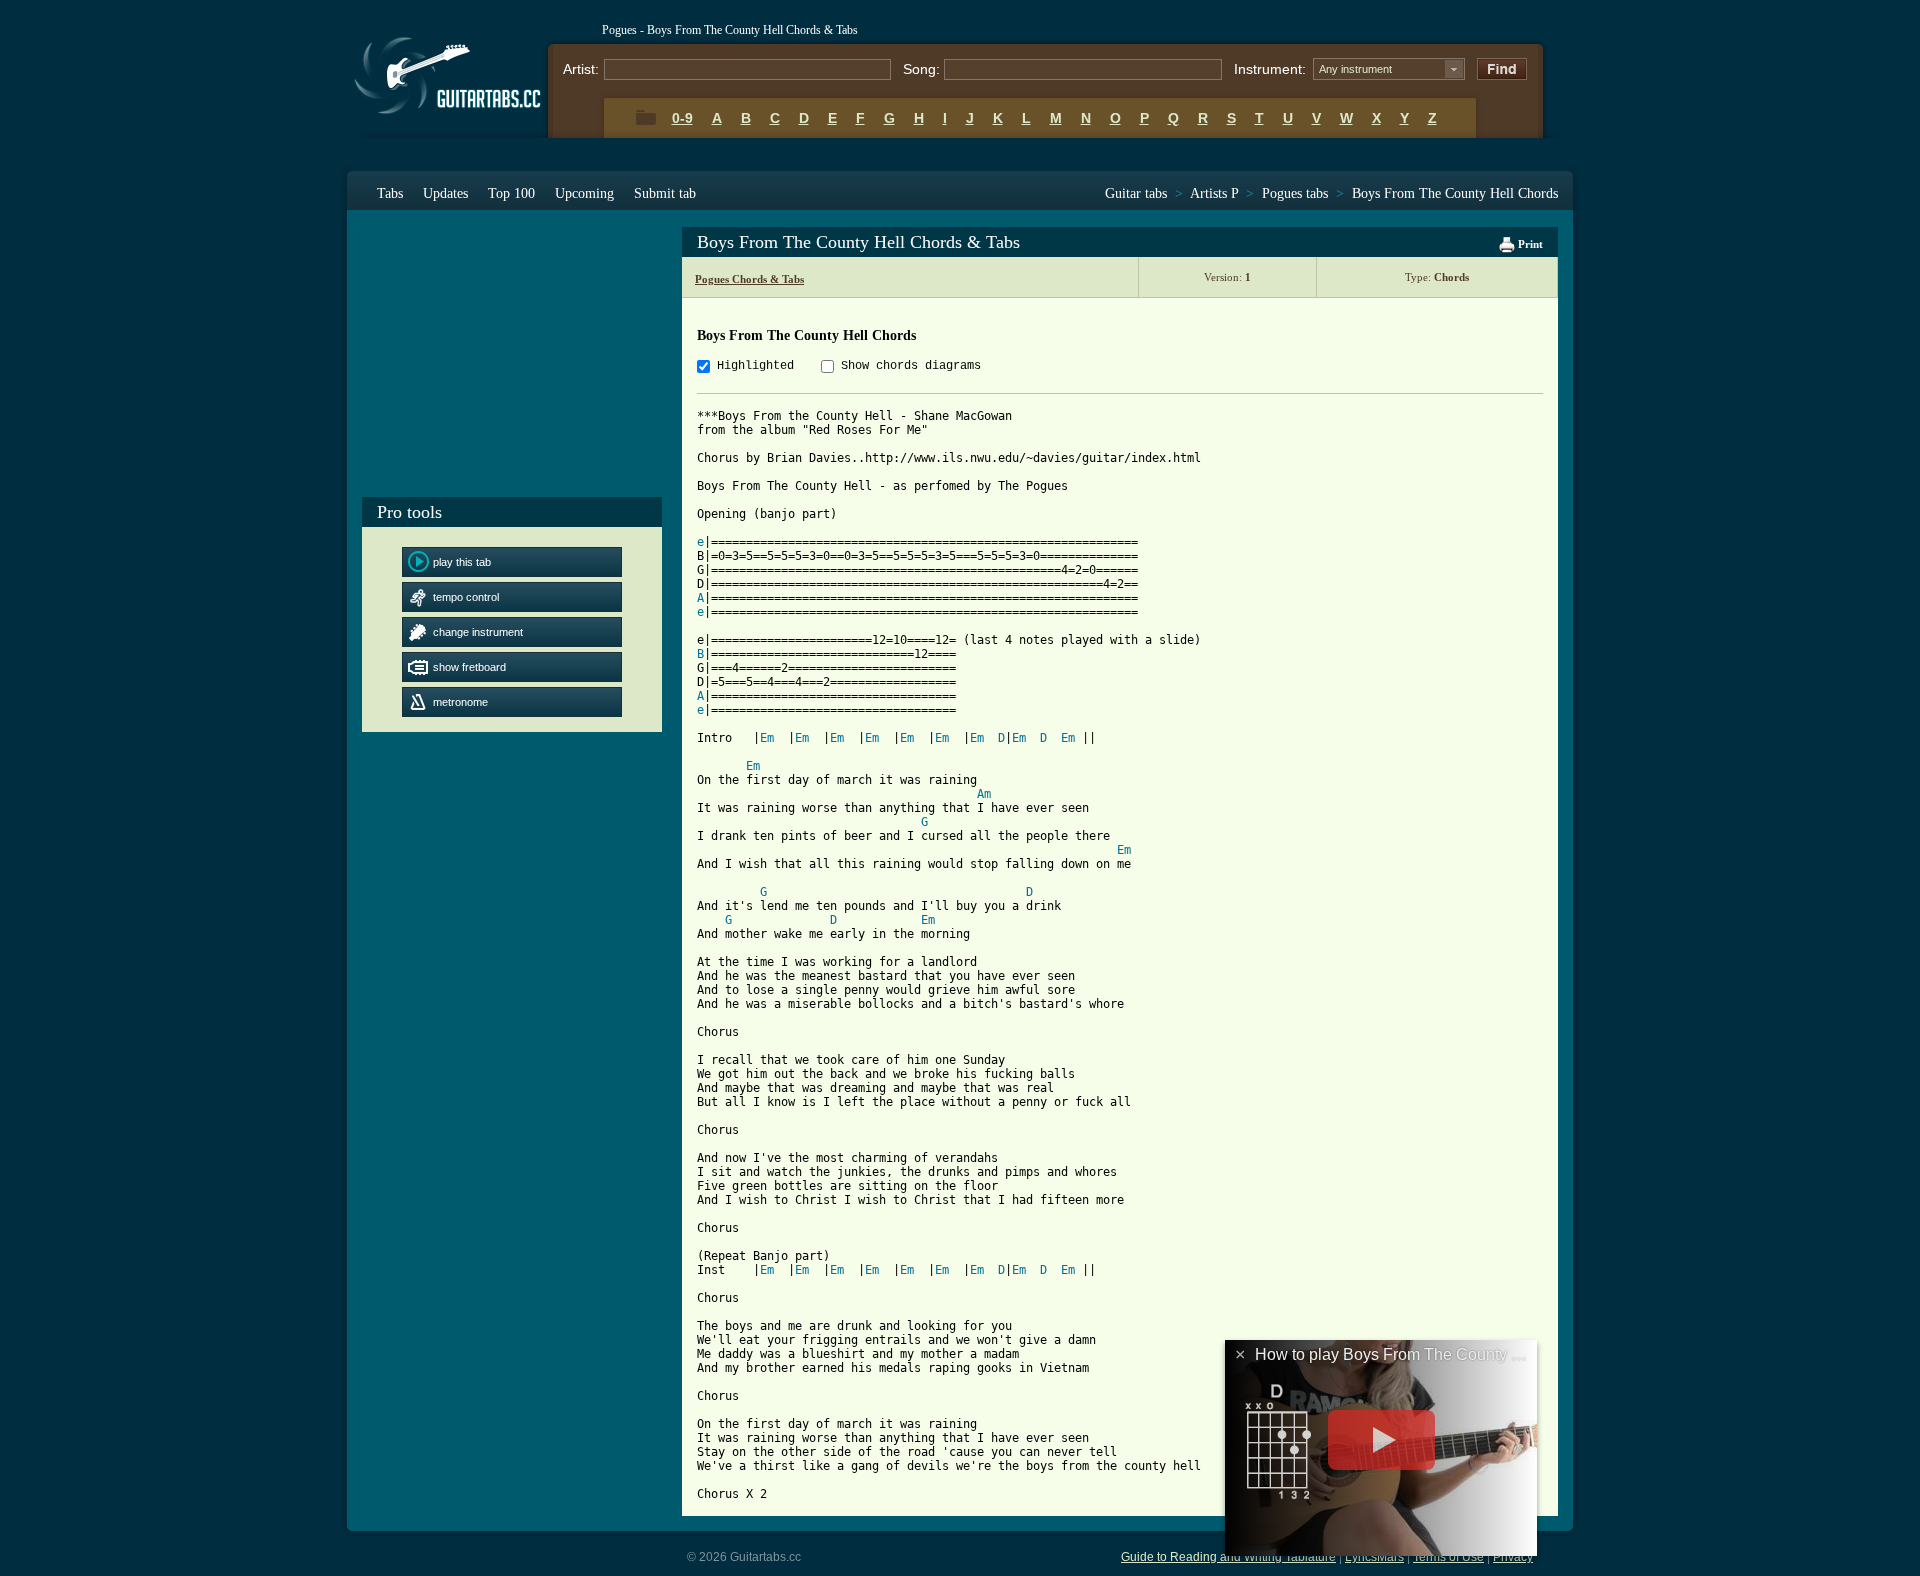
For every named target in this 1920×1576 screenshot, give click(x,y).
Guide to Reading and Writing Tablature (1228, 1557)
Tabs (390, 193)
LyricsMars (1374, 1557)
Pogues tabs (1295, 193)
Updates (445, 193)
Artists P (1214, 193)
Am (984, 794)
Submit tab (665, 193)
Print (1529, 244)
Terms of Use (1448, 1557)
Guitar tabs (1136, 193)
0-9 (682, 118)
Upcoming (584, 193)
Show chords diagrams (911, 366)
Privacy (1513, 1557)
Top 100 (511, 193)
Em (767, 738)
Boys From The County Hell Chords (1455, 193)
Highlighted (755, 366)
